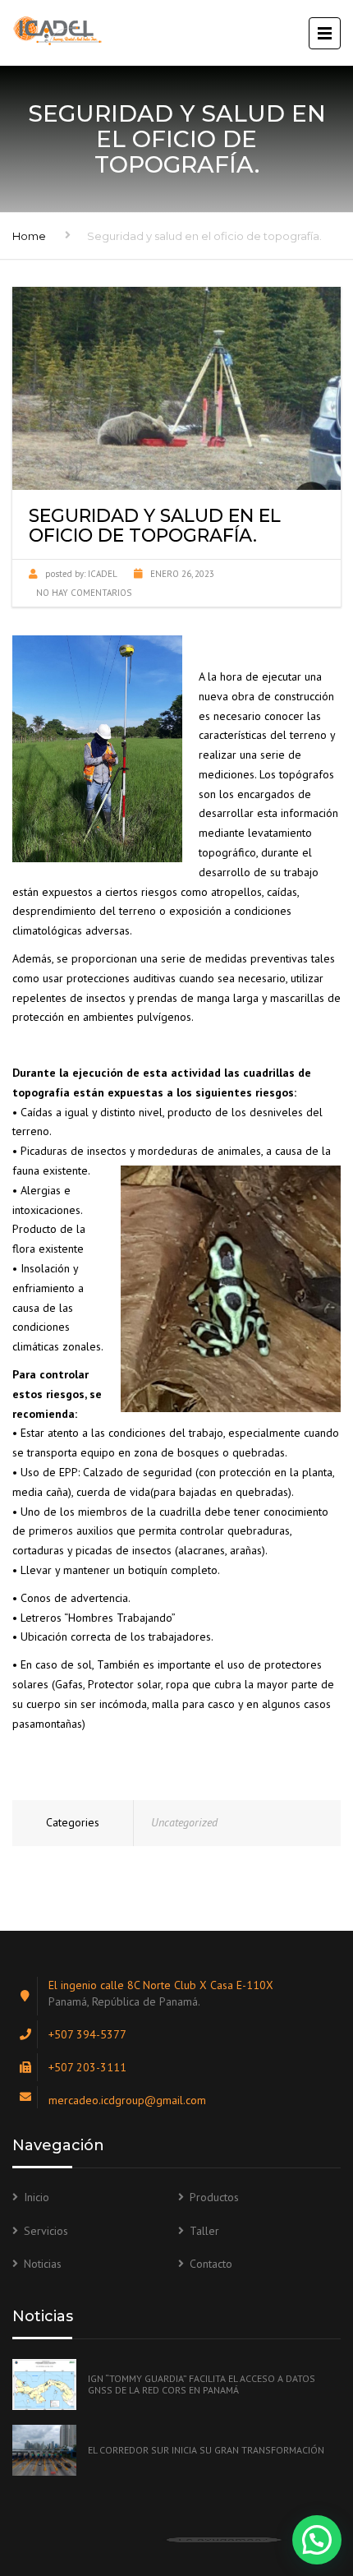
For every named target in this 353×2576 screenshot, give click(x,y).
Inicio (37, 2197)
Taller (204, 2231)
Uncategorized (184, 1822)
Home (29, 236)
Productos (214, 2197)
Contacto (211, 2264)
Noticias (43, 2264)
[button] (317, 2540)
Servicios (46, 2231)
